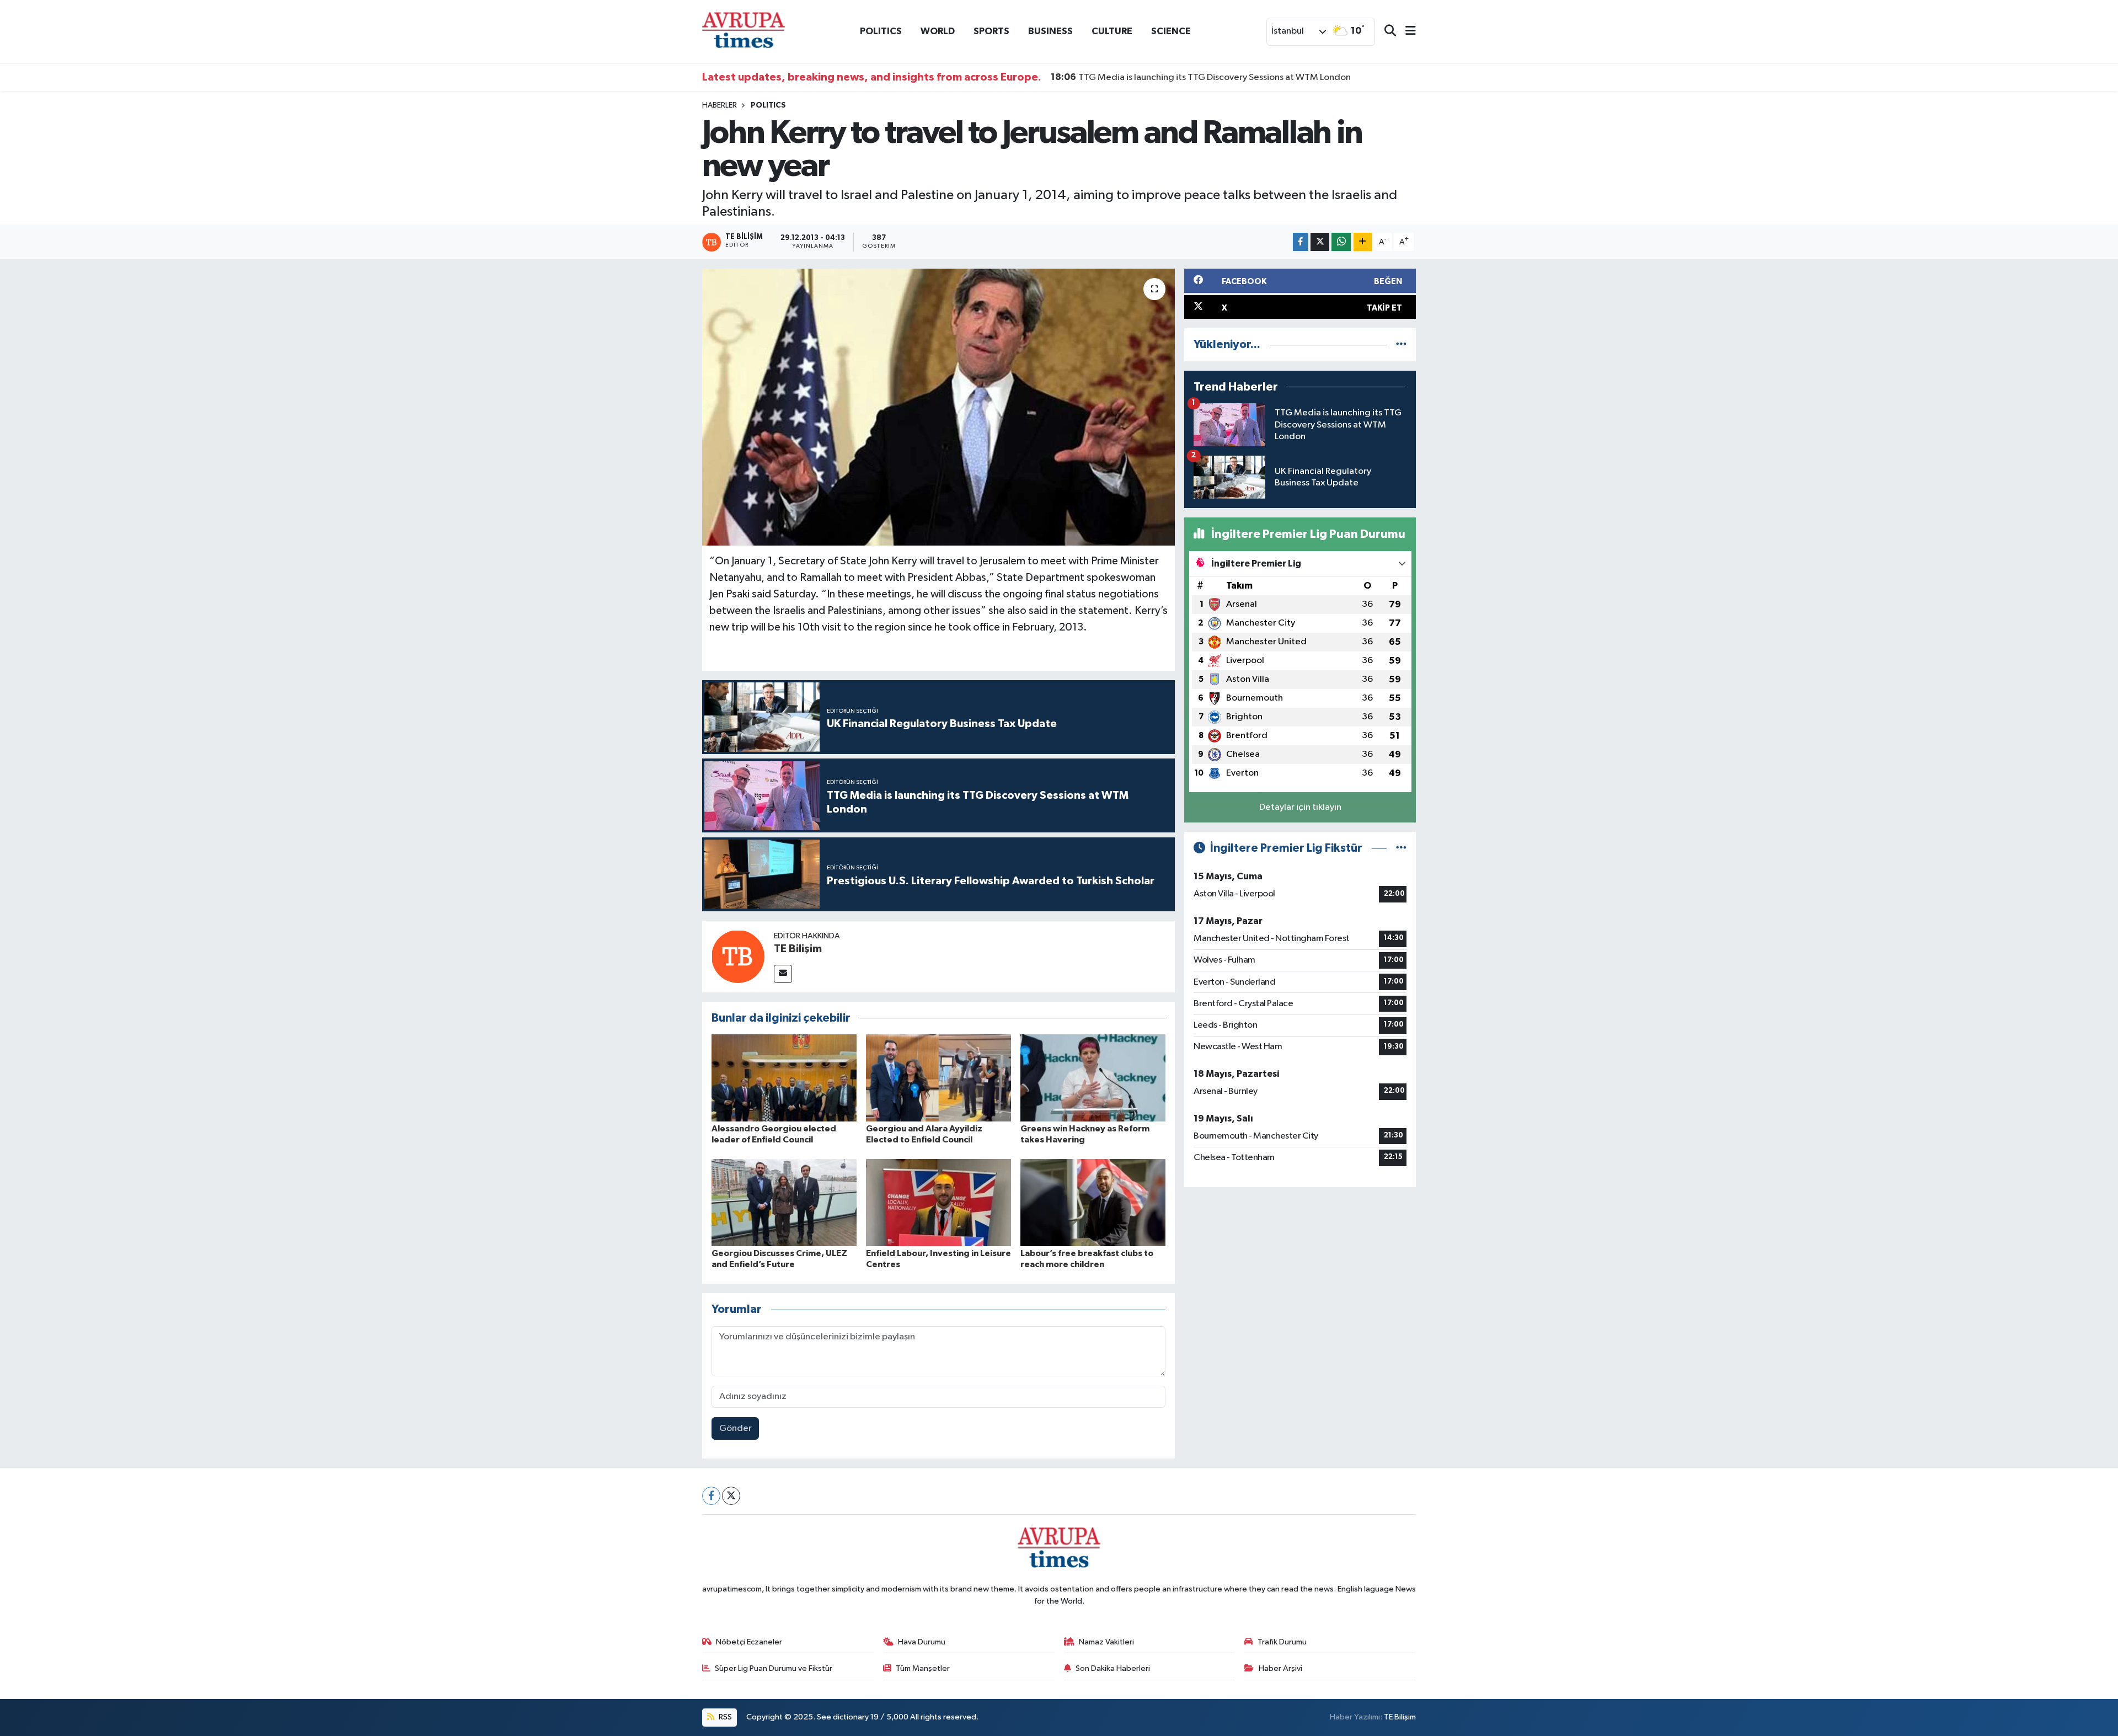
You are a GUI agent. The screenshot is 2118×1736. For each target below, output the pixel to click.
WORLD (938, 31)
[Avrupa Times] (744, 31)
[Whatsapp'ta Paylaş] (1341, 242)
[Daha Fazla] (1363, 242)
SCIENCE (1171, 31)
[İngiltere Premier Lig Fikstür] (1401, 848)
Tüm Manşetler (923, 1668)
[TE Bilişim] (738, 956)
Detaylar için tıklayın (1300, 807)
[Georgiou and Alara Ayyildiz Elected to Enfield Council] (938, 1078)
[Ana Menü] (1406, 32)
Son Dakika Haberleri (1113, 1668)
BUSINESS (1050, 31)
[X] (731, 1496)
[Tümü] (1401, 344)
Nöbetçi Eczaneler (749, 1642)
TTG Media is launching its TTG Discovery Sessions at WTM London (1201, 77)
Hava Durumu (922, 1642)
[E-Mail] (783, 974)
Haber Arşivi (1280, 1668)
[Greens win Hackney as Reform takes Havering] (1093, 1078)
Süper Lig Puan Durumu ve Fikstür (774, 1668)
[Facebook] (711, 1496)
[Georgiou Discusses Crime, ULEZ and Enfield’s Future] (784, 1202)
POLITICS (881, 31)
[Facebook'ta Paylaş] (1301, 242)
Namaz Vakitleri (1106, 1642)
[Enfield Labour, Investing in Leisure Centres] (938, 1202)
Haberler (720, 105)
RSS (724, 1717)
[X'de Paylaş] (1320, 242)
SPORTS (991, 31)
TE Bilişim (798, 949)
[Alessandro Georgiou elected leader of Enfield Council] (784, 1078)
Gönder (736, 1428)
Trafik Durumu (1282, 1642)
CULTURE (1112, 31)
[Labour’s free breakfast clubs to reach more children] (1093, 1202)
